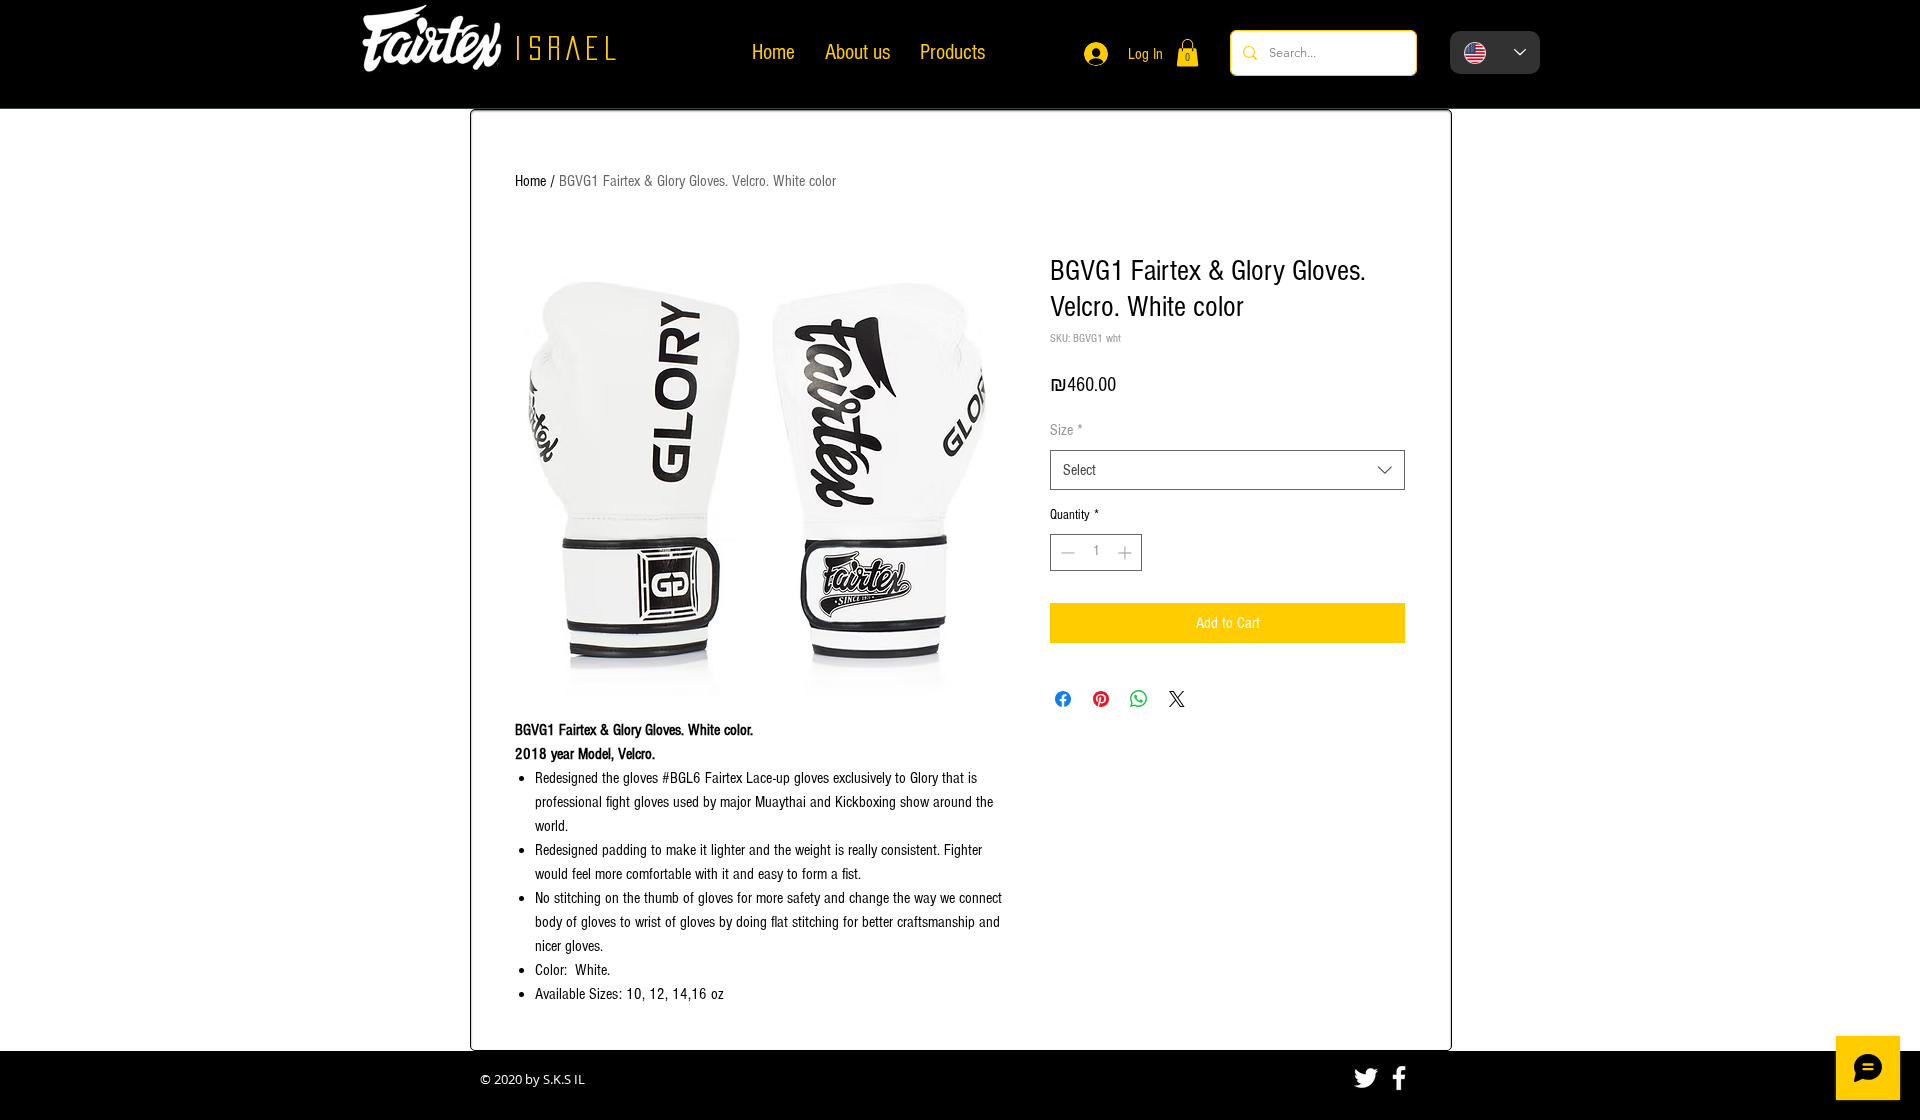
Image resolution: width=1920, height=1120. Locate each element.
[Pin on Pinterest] (1101, 699)
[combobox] (1227, 470)
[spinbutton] (1096, 552)
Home (530, 181)
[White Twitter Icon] (1366, 1078)
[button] (1187, 52)
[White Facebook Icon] (1399, 1078)
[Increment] (1126, 552)
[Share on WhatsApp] (1139, 699)
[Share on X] (1177, 699)
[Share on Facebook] (1063, 699)
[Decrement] (1065, 552)
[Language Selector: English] (1495, 52)
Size (1066, 430)
